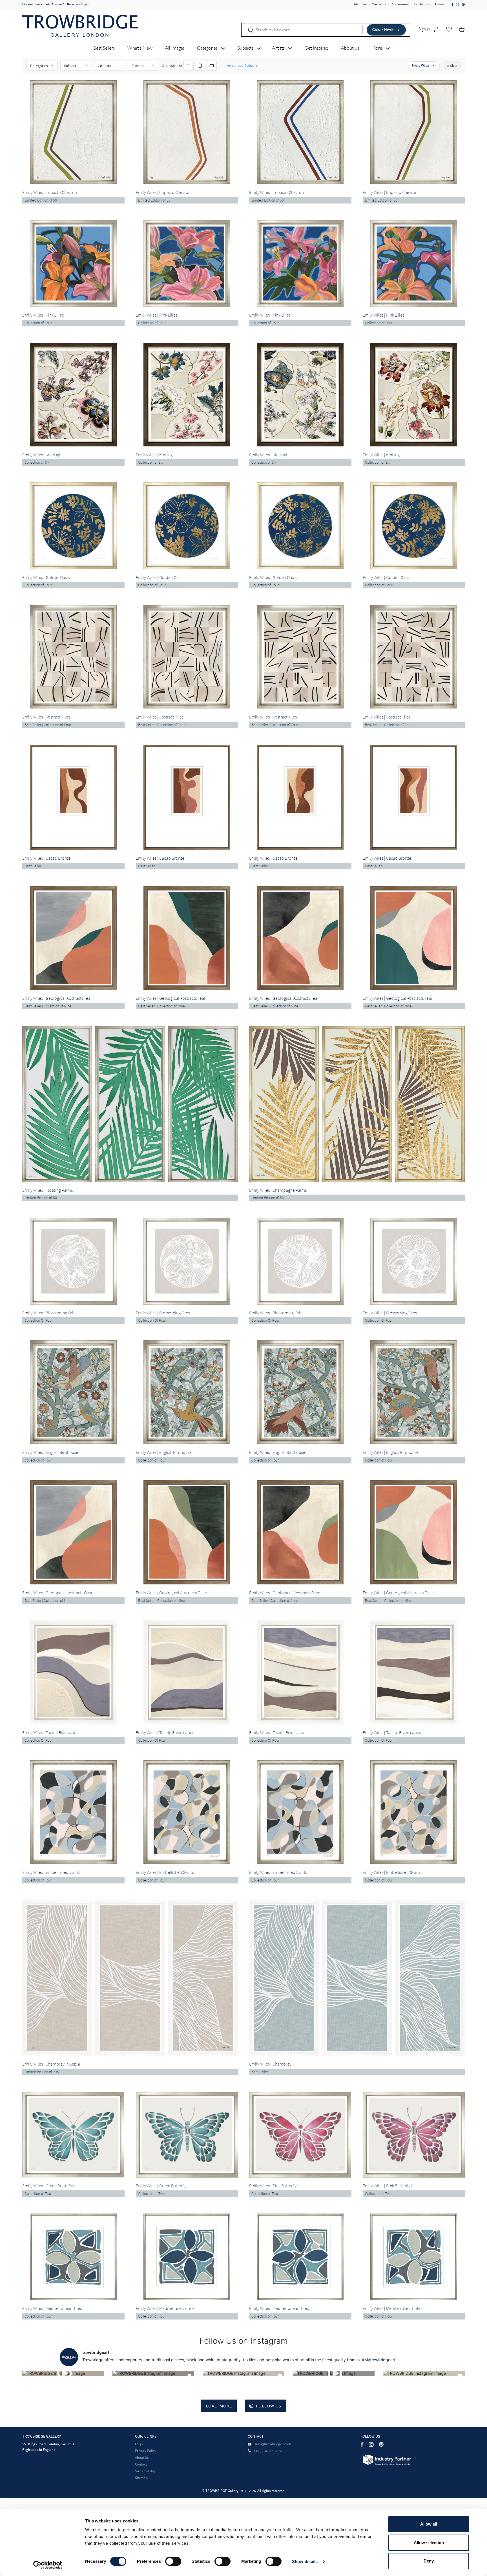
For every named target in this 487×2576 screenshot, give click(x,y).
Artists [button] (279, 48)
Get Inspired (316, 48)
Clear (454, 66)
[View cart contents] (462, 29)
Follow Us (269, 2406)
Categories (39, 66)
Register (73, 4)
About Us (142, 2457)
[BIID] (386, 2459)
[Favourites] (449, 29)
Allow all (429, 2524)
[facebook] (453, 5)
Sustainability (145, 2471)
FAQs (139, 2444)
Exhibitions (422, 4)
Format (138, 66)
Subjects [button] (246, 48)
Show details (305, 2561)
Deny (429, 2561)
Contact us (379, 4)
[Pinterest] (381, 2444)
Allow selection (429, 2543)
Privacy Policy (146, 2451)
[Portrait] (200, 66)
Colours (104, 66)
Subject (70, 66)
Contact (141, 2464)
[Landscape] (212, 66)
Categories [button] (208, 48)
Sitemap (141, 2478)
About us (360, 4)
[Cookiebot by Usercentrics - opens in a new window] (48, 2565)
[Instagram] (371, 2444)
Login (85, 4)
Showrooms (400, 4)
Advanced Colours (242, 65)
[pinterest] (463, 5)
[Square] (189, 66)
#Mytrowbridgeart (379, 2360)
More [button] (378, 48)
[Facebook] (362, 2444)
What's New (140, 48)
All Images (175, 48)
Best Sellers (104, 48)
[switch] (173, 2561)
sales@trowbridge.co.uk (273, 2444)
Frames (440, 4)
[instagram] (458, 5)
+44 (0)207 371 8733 (268, 2451)
